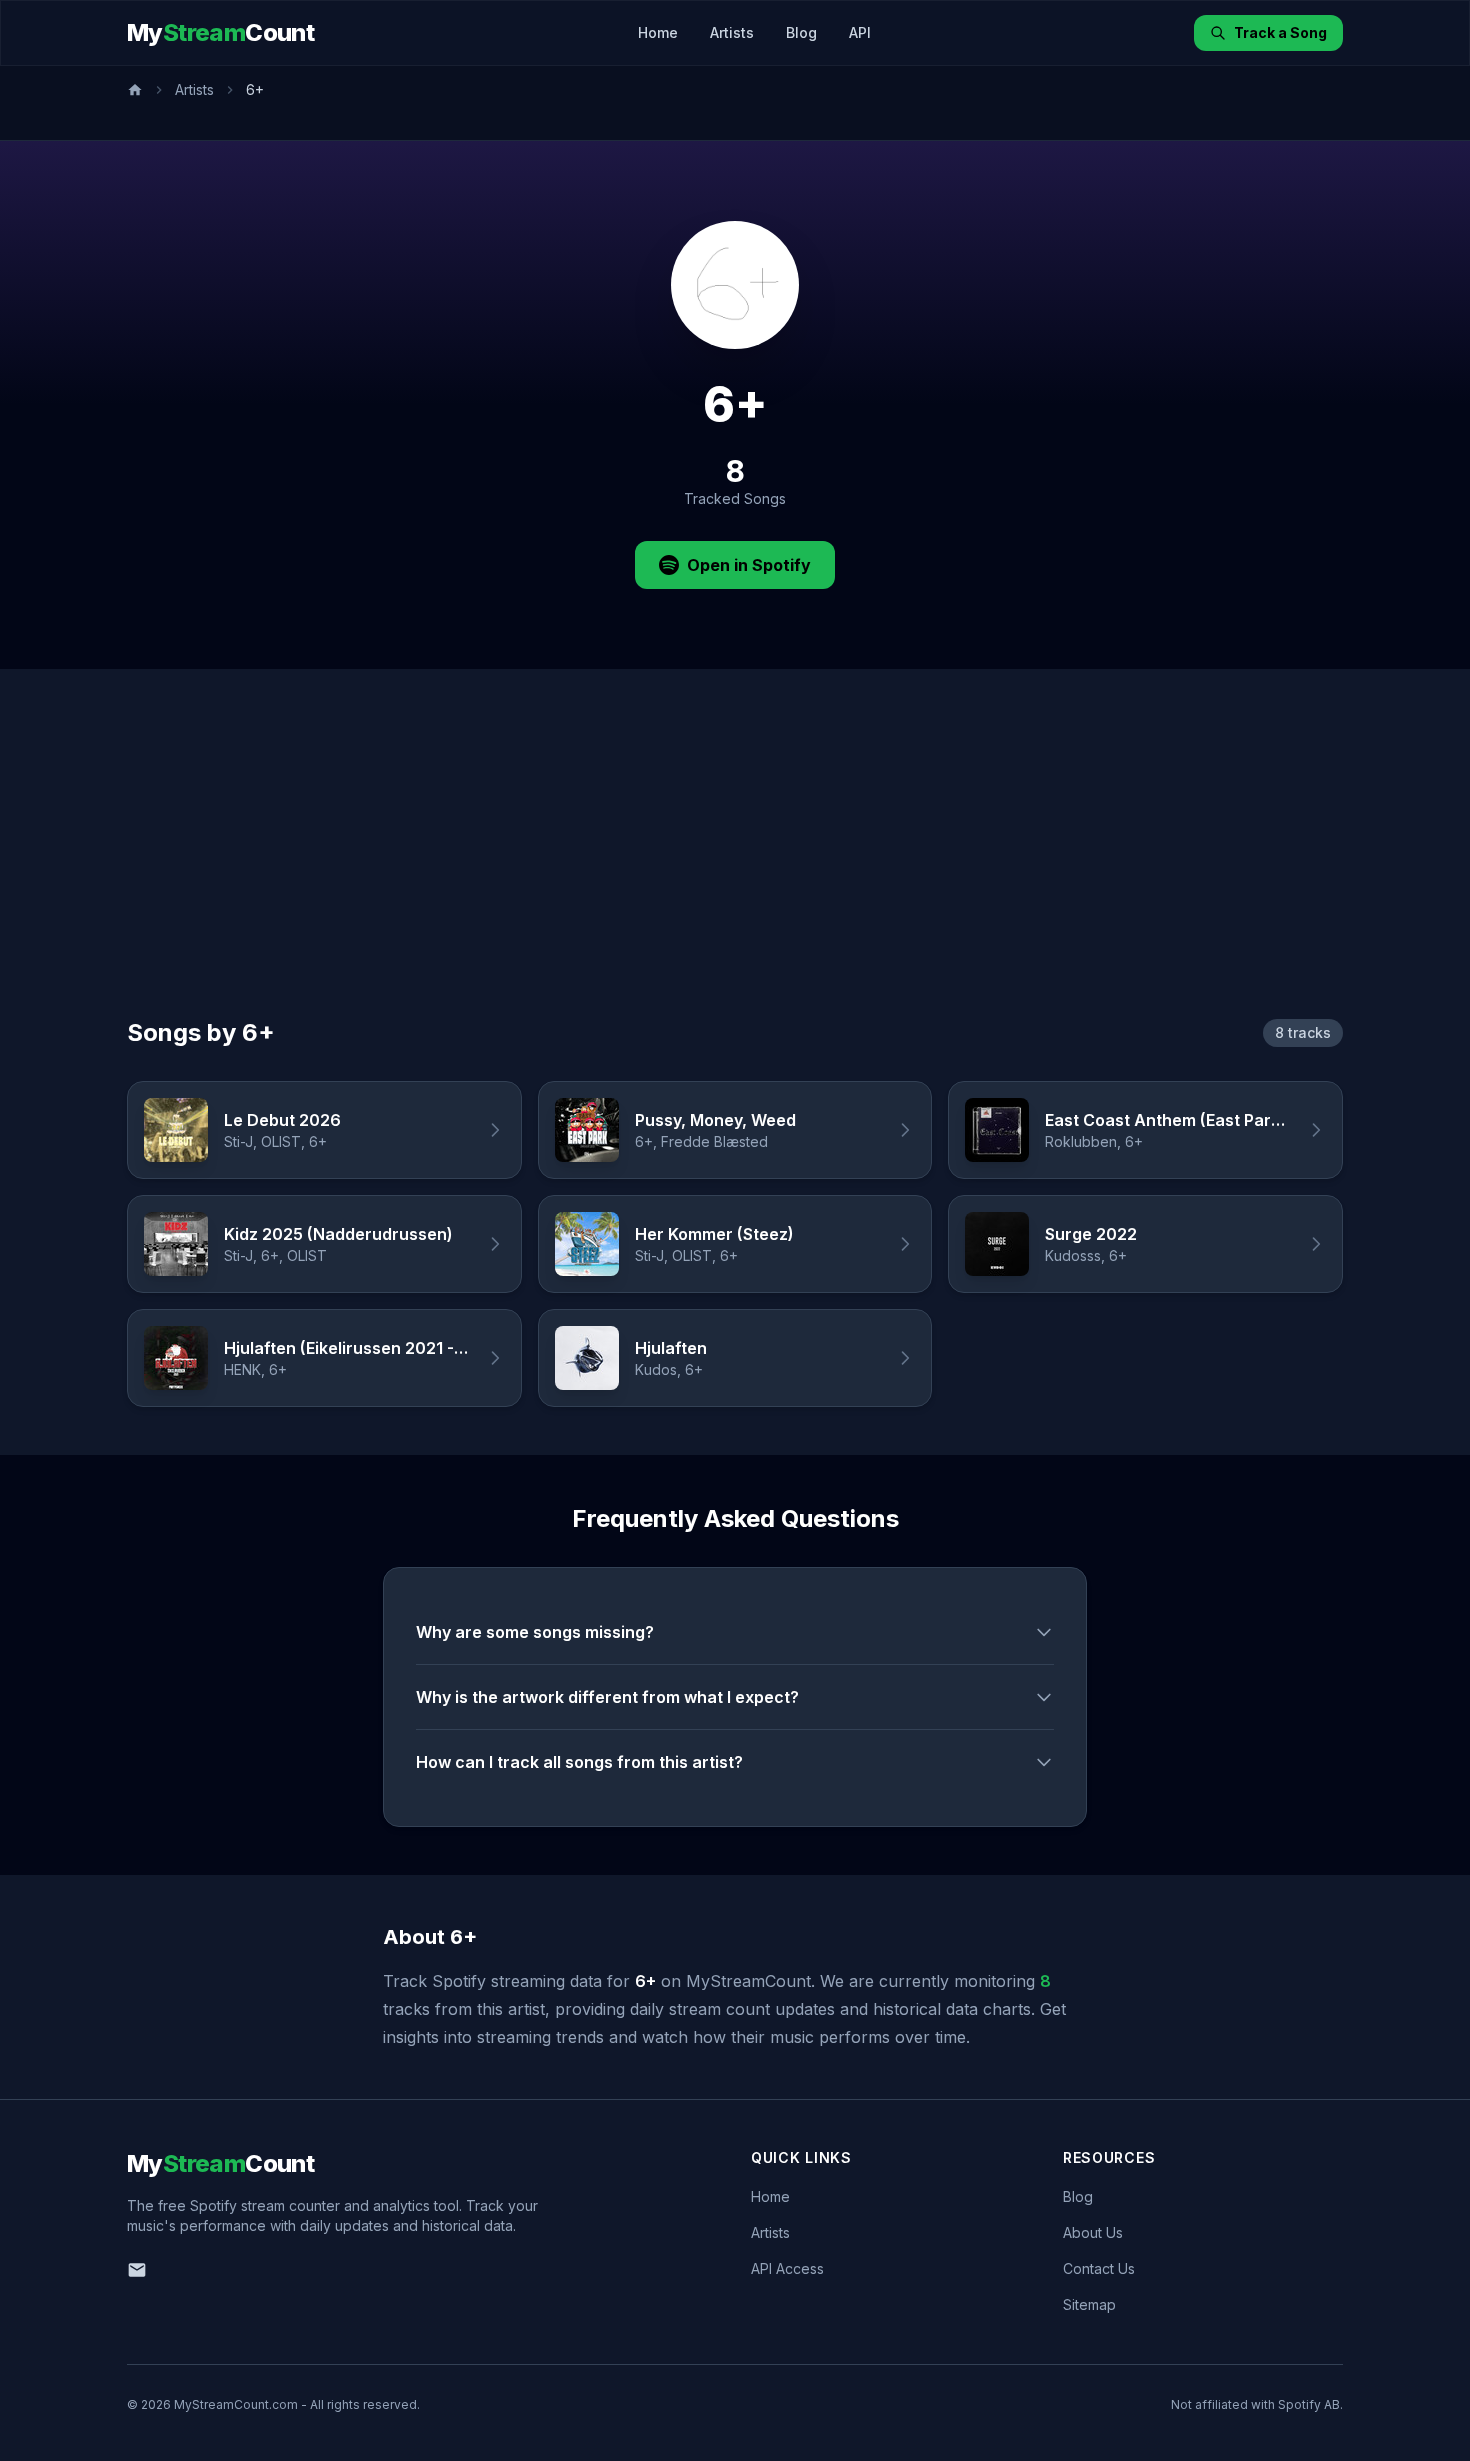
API (860, 32)
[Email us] (137, 2270)
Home (658, 32)
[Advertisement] (735, 867)
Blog (801, 32)
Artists (732, 32)
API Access (787, 2268)
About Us (1093, 2232)
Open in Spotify (749, 565)
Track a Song (1280, 32)
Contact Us (1099, 2268)
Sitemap (1089, 2304)
